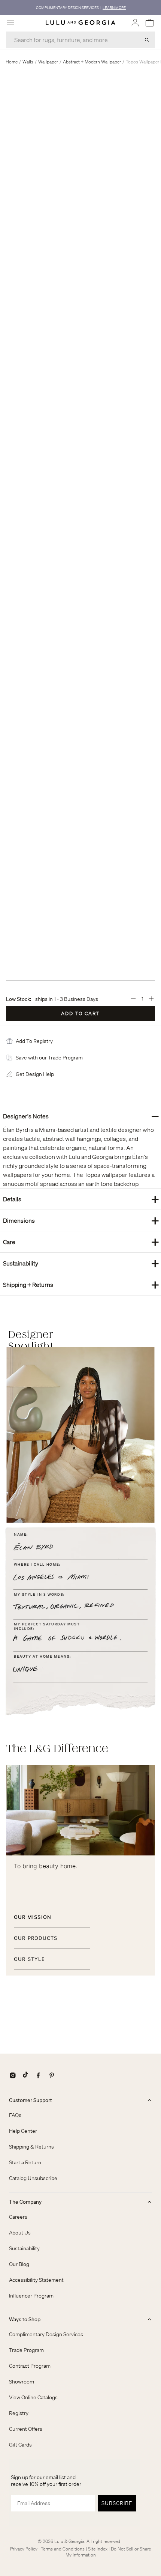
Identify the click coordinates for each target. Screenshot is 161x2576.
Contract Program (30, 2366)
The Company (25, 2202)
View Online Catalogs (33, 2397)
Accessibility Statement (36, 2280)
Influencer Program (31, 2296)
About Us (20, 2233)
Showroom (22, 2382)
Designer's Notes (81, 1116)
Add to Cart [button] (80, 1013)
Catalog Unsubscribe (33, 2178)
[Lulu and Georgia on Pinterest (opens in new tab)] (52, 2075)
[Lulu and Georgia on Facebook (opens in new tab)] (38, 2075)
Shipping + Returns (81, 1284)
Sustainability (81, 1263)
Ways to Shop (25, 2319)
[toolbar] (80, 8)
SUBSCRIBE (117, 2503)
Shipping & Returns (31, 2147)
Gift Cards (20, 2445)
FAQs (15, 2115)
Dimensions (81, 1220)
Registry (19, 2413)
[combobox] (80, 40)
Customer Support (31, 2100)
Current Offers (26, 2429)
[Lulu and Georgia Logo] (80, 23)
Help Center (23, 2131)
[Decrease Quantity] (133, 999)
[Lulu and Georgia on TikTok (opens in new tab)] (25, 2075)
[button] (34, 1041)
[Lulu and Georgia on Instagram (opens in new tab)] (13, 2075)
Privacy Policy (24, 2549)
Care (81, 1242)
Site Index (98, 2549)
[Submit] (147, 40)
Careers (18, 2217)
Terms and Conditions (63, 2549)
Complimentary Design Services (46, 2334)
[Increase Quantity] (151, 999)
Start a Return (25, 2162)
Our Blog (19, 2264)
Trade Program (26, 2350)
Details (81, 1199)
